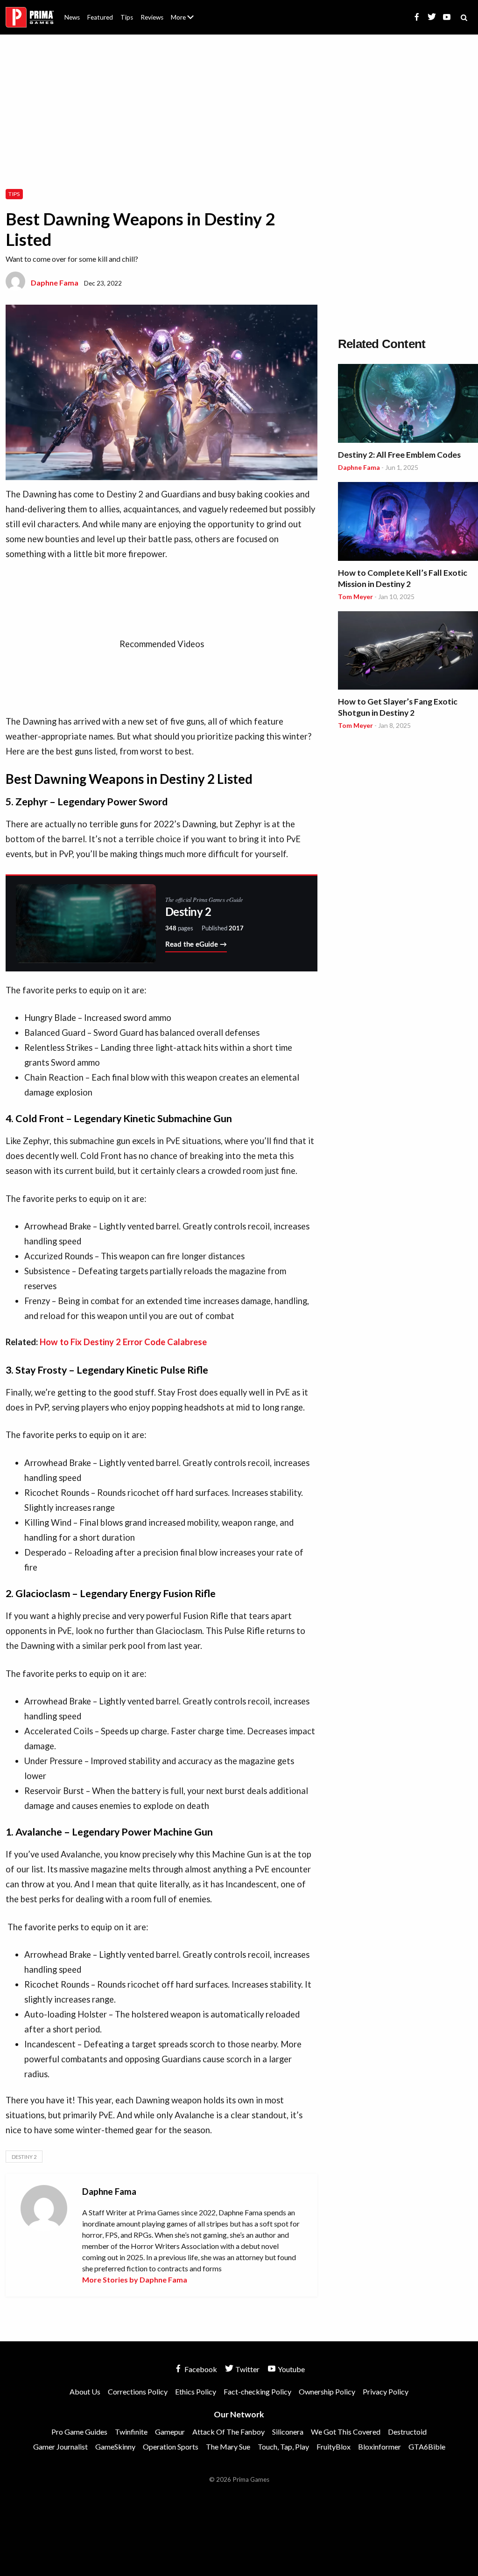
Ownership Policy (327, 2391)
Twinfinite (131, 2432)
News (72, 17)
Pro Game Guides (79, 2432)
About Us (184, 12)
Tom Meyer (355, 597)
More (188, 21)
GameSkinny (115, 2447)
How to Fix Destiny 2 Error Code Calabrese (123, 1342)
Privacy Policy (386, 2391)
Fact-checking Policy (257, 2391)
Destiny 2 (24, 2157)
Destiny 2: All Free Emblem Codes (399, 455)
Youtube (291, 2369)
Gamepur (170, 2432)
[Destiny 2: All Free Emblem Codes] (408, 405)
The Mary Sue (228, 2447)
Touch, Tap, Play (283, 2447)
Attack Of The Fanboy (228, 2432)
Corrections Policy (138, 2391)
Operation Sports (171, 2447)
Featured (100, 17)
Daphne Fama (55, 283)
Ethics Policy (196, 2391)
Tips (127, 17)
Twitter (247, 2369)
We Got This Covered (346, 2432)
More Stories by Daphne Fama (135, 2279)
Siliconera (288, 2432)
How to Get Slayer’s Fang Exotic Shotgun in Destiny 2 (398, 707)
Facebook (200, 2369)
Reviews (152, 17)
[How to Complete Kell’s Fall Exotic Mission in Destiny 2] (408, 523)
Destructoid (407, 2432)
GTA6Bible (427, 2447)
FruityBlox (334, 2447)
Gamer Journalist (60, 2447)
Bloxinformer (380, 2447)
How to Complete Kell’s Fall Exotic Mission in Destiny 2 (403, 578)
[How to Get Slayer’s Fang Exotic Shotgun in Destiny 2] (408, 652)
